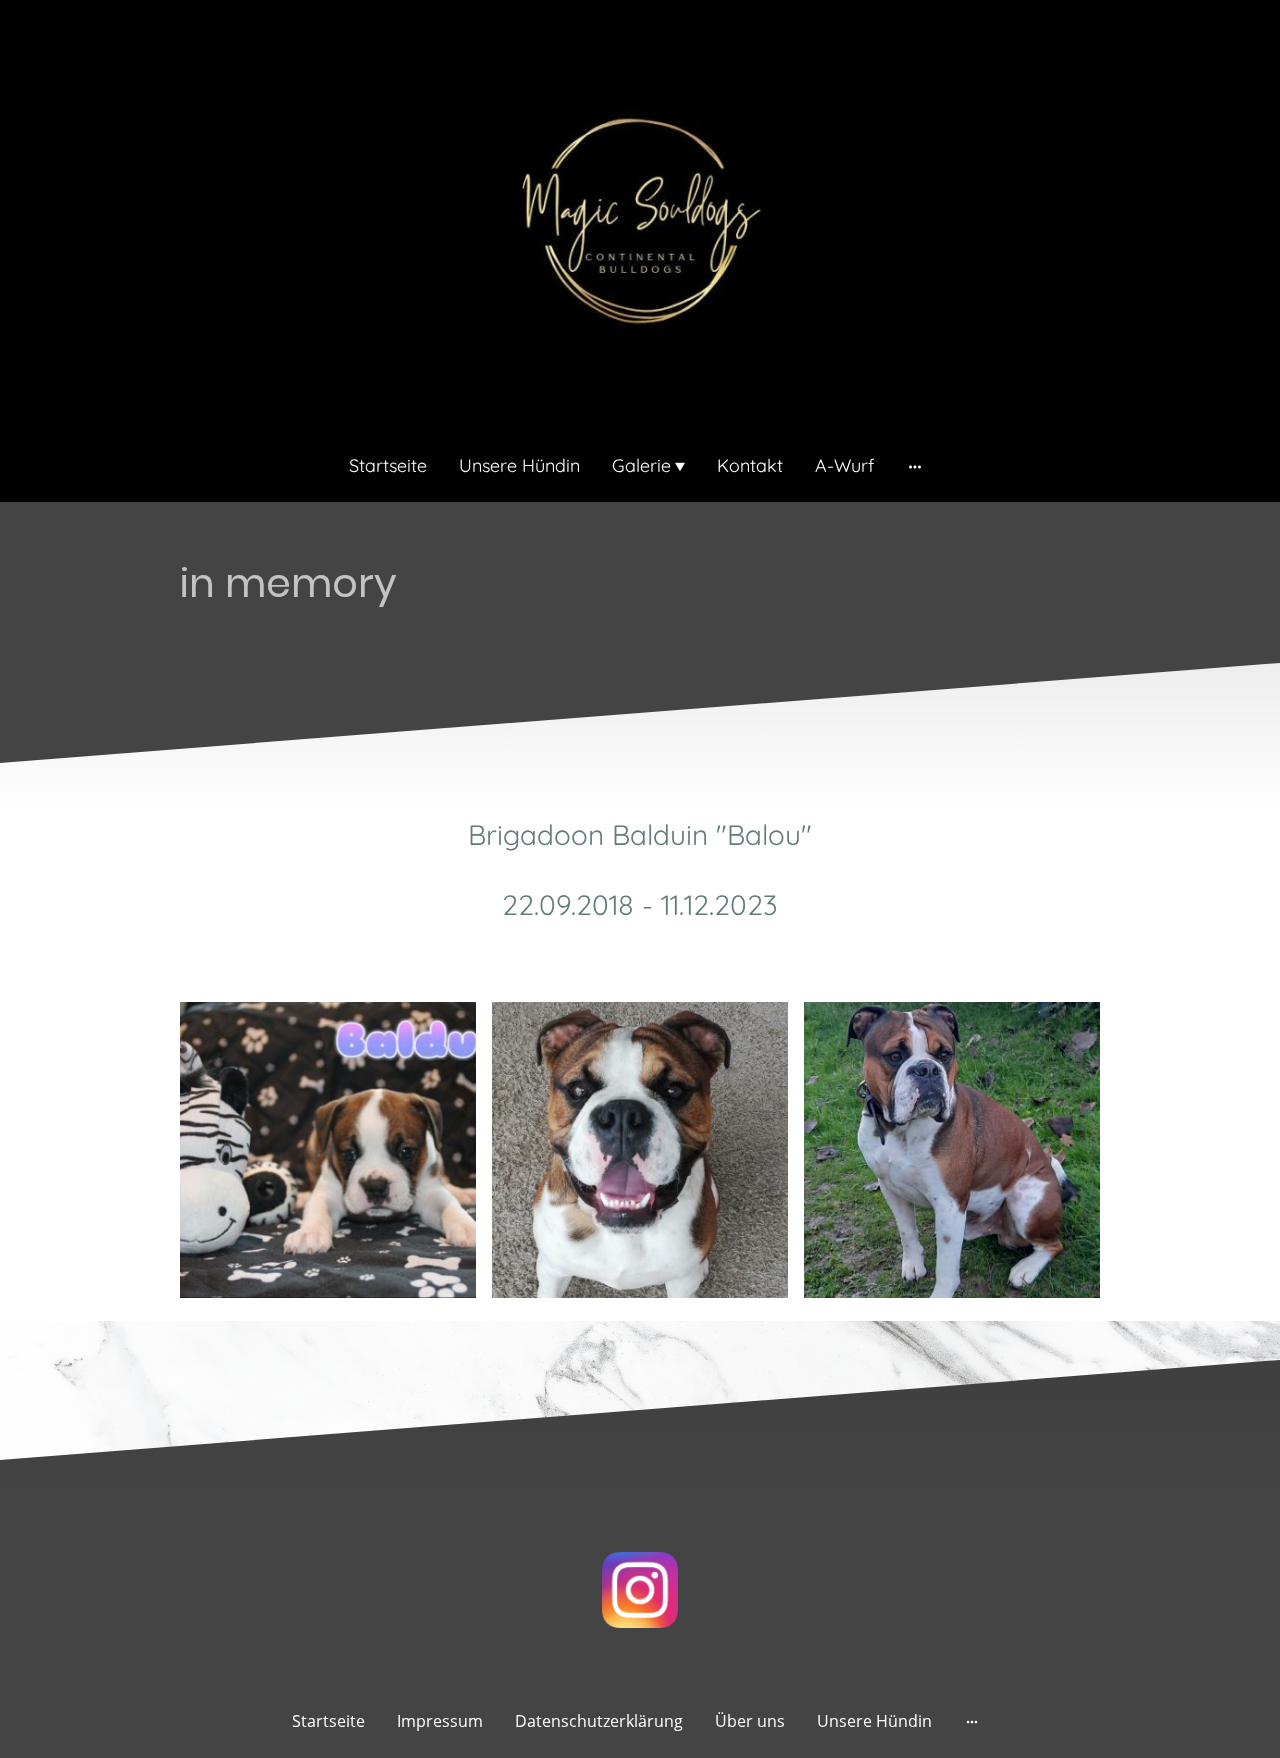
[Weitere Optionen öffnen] (915, 465)
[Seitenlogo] (639, 221)
